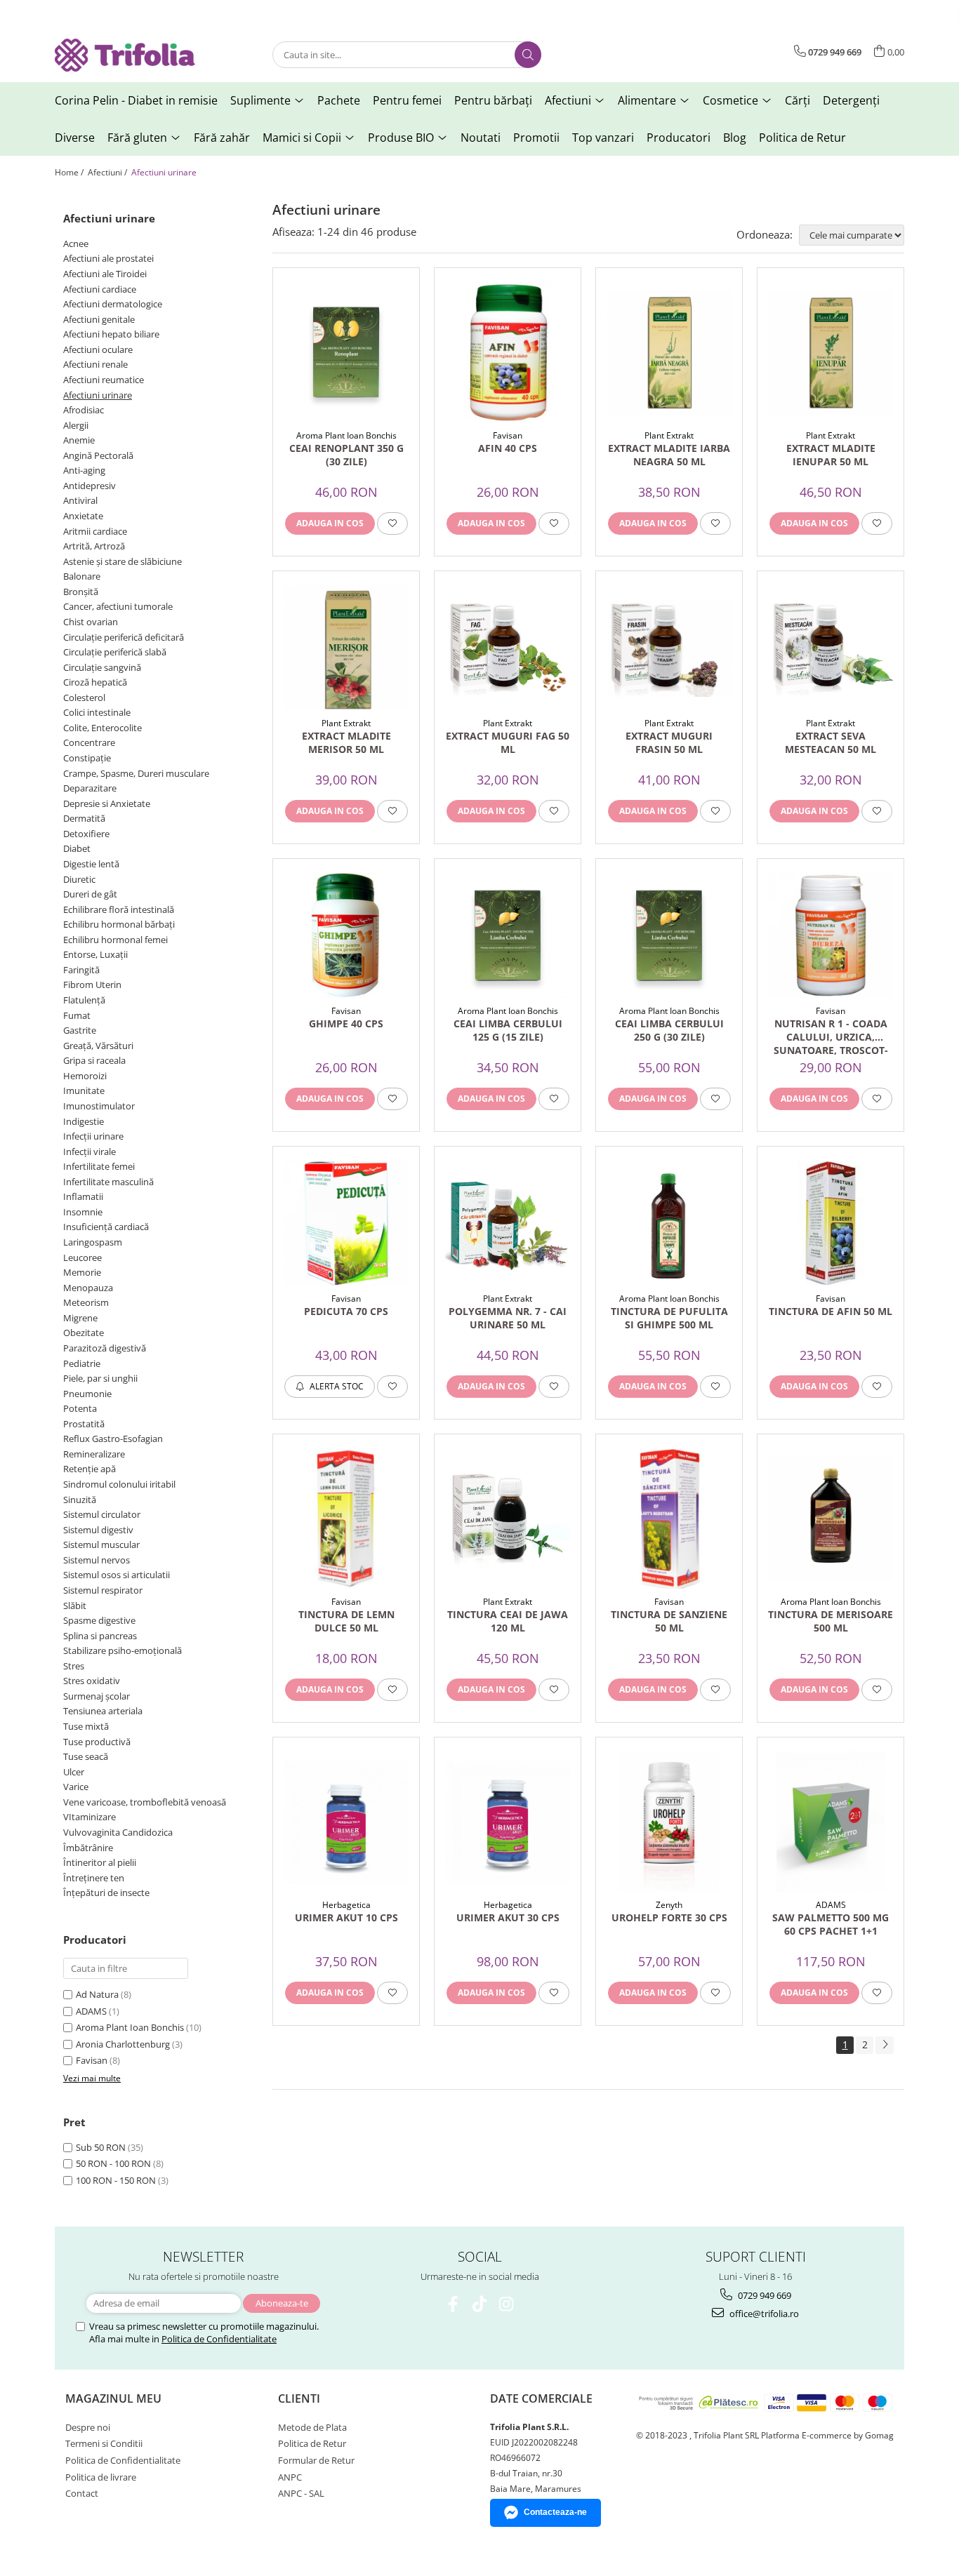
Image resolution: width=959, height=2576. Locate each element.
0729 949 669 (763, 2295)
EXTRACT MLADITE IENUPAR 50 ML (831, 455)
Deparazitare (90, 788)
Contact (82, 2493)
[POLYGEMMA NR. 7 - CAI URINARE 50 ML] (508, 1223)
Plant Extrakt (669, 435)
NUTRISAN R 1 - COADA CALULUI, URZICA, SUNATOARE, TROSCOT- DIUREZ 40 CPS (831, 1036)
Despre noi (88, 2427)
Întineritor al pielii (100, 1862)
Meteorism (86, 1302)
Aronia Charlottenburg (123, 2044)
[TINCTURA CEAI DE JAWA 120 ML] (508, 1519)
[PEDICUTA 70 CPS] (346, 1223)
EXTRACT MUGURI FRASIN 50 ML (669, 742)
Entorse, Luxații (95, 954)
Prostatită (84, 1424)
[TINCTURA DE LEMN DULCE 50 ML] (346, 1519)
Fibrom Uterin (92, 985)
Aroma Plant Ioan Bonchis (130, 2027)
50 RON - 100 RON (113, 2163)
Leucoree (82, 1257)
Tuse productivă (97, 1742)
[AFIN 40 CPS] (508, 352)
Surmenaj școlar (97, 1696)
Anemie (79, 440)
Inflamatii (83, 1196)
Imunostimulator (99, 1106)
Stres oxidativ (92, 1681)
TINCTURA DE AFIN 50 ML (831, 1311)
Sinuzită (80, 1500)
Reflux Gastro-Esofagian (113, 1439)
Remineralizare (94, 1454)
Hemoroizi (85, 1076)
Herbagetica (346, 1905)
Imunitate (84, 1090)
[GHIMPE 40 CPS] (346, 935)
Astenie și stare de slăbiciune (123, 561)
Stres (74, 1666)
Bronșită (81, 592)
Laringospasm (93, 1242)
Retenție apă (90, 1469)
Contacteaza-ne (555, 2512)
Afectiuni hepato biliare (111, 334)
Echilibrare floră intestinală (119, 909)
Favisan (92, 2060)
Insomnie (83, 1212)
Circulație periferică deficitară (124, 637)
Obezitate (84, 1333)
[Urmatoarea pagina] (885, 2045)
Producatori (679, 138)
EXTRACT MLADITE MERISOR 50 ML (346, 742)
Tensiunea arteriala (103, 1711)
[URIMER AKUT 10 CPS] (346, 1822)
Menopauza (88, 1288)
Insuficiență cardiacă (106, 1227)
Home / (70, 172)
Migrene (80, 1318)
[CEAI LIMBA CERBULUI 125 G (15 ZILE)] (508, 935)
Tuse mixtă (86, 1726)
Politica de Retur (802, 138)
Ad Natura (97, 1994)
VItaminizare (90, 1817)
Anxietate (83, 516)
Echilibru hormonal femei (115, 940)
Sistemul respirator (103, 1590)
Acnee (76, 243)
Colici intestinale (97, 712)
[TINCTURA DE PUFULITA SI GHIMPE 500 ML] (669, 1223)
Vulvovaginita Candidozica (118, 1832)
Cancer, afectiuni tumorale (118, 606)
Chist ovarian (91, 622)
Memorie (82, 1272)
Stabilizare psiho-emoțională (123, 1650)
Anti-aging (84, 470)
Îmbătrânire (88, 1848)
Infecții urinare (93, 1136)
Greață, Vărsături (98, 1046)
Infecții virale (90, 1152)
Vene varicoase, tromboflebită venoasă (145, 1802)
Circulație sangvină (102, 667)
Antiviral (80, 500)
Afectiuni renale (95, 364)
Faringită (81, 970)
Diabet (77, 848)
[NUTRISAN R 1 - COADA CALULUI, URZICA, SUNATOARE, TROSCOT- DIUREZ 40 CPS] (831, 935)
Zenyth (669, 1905)
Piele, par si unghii (100, 1378)
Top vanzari (603, 138)
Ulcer (74, 1772)
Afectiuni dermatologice (113, 304)
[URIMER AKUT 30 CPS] (508, 1822)
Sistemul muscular (101, 1544)
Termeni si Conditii (104, 2443)
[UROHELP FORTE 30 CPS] (669, 1822)
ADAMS (91, 2011)
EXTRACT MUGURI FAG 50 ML (508, 742)
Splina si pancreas (100, 1636)
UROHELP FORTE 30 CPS (669, 1917)
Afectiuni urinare (98, 395)
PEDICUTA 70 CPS (346, 1311)
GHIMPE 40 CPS (346, 1023)
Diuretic (79, 879)
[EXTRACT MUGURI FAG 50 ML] (508, 648)
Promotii (536, 138)
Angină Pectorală (98, 455)
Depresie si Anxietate (107, 803)
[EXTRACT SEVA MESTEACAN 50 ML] (831, 648)
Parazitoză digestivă (105, 1348)
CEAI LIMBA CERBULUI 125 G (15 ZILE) (508, 1030)
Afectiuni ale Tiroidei (105, 274)
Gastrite (80, 1030)
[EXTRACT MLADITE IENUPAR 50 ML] (831, 352)
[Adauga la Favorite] (392, 523)
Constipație (87, 758)
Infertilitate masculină (108, 1182)
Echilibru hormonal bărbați (119, 924)
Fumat (77, 1015)
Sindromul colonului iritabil (119, 1484)
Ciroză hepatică (95, 682)
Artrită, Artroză (94, 546)
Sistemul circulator (102, 1514)
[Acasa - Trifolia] (125, 55)
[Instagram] (507, 2304)
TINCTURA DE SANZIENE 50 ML (669, 1621)
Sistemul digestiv (98, 1530)
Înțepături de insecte (106, 1893)
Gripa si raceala (94, 1060)
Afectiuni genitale (99, 319)
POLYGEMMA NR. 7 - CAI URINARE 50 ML (508, 1318)
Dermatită (84, 818)
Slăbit (75, 1606)
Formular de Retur (316, 2460)
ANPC (290, 2477)
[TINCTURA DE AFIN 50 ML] (831, 1223)
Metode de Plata (312, 2427)
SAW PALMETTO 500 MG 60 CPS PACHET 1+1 (831, 1924)
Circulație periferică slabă (115, 652)
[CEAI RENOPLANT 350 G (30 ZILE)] (346, 352)
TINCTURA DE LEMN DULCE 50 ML (346, 1621)
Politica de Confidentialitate (219, 2339)
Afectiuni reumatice (104, 380)
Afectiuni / (108, 172)
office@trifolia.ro (763, 2314)
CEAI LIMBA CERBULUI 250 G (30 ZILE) (669, 1030)
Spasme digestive (99, 1620)
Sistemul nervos (97, 1560)
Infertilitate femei (99, 1166)
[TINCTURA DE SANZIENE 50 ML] (669, 1519)
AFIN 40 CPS (508, 448)
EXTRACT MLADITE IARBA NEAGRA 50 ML (669, 455)
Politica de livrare (101, 2477)
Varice (76, 1787)
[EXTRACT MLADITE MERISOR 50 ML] (346, 648)
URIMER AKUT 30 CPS (508, 1917)
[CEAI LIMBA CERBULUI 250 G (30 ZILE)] (669, 935)
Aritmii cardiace (95, 531)
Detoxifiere (86, 834)
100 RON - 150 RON (116, 2180)
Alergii (76, 425)
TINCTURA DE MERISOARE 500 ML (831, 1621)
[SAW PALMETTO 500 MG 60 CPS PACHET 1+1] (831, 1822)
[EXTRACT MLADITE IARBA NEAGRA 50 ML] (669, 352)
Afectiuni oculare (98, 349)
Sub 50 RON (101, 2147)
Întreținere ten (94, 1878)
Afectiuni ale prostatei (108, 258)
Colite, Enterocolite (102, 728)
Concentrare (89, 742)
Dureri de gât (90, 894)
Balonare (82, 576)
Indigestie (84, 1121)
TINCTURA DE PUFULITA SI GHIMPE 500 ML (669, 1318)
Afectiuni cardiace (100, 289)
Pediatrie (82, 1363)
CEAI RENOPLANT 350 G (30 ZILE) (346, 455)
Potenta (80, 1408)
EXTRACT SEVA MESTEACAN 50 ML (831, 742)
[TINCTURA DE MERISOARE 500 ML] (831, 1519)
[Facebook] (453, 2304)
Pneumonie (87, 1394)
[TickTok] (480, 2304)
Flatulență (84, 1000)
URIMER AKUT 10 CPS (346, 1917)
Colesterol (84, 698)
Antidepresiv (90, 486)
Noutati (481, 138)
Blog (735, 138)
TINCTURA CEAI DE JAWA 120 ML (508, 1621)
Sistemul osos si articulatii (117, 1575)
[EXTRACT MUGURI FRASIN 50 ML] (669, 648)
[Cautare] (528, 55)
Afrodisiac (84, 410)
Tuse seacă (86, 1756)
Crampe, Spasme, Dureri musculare (136, 773)
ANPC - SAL (301, 2493)
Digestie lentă (91, 864)
